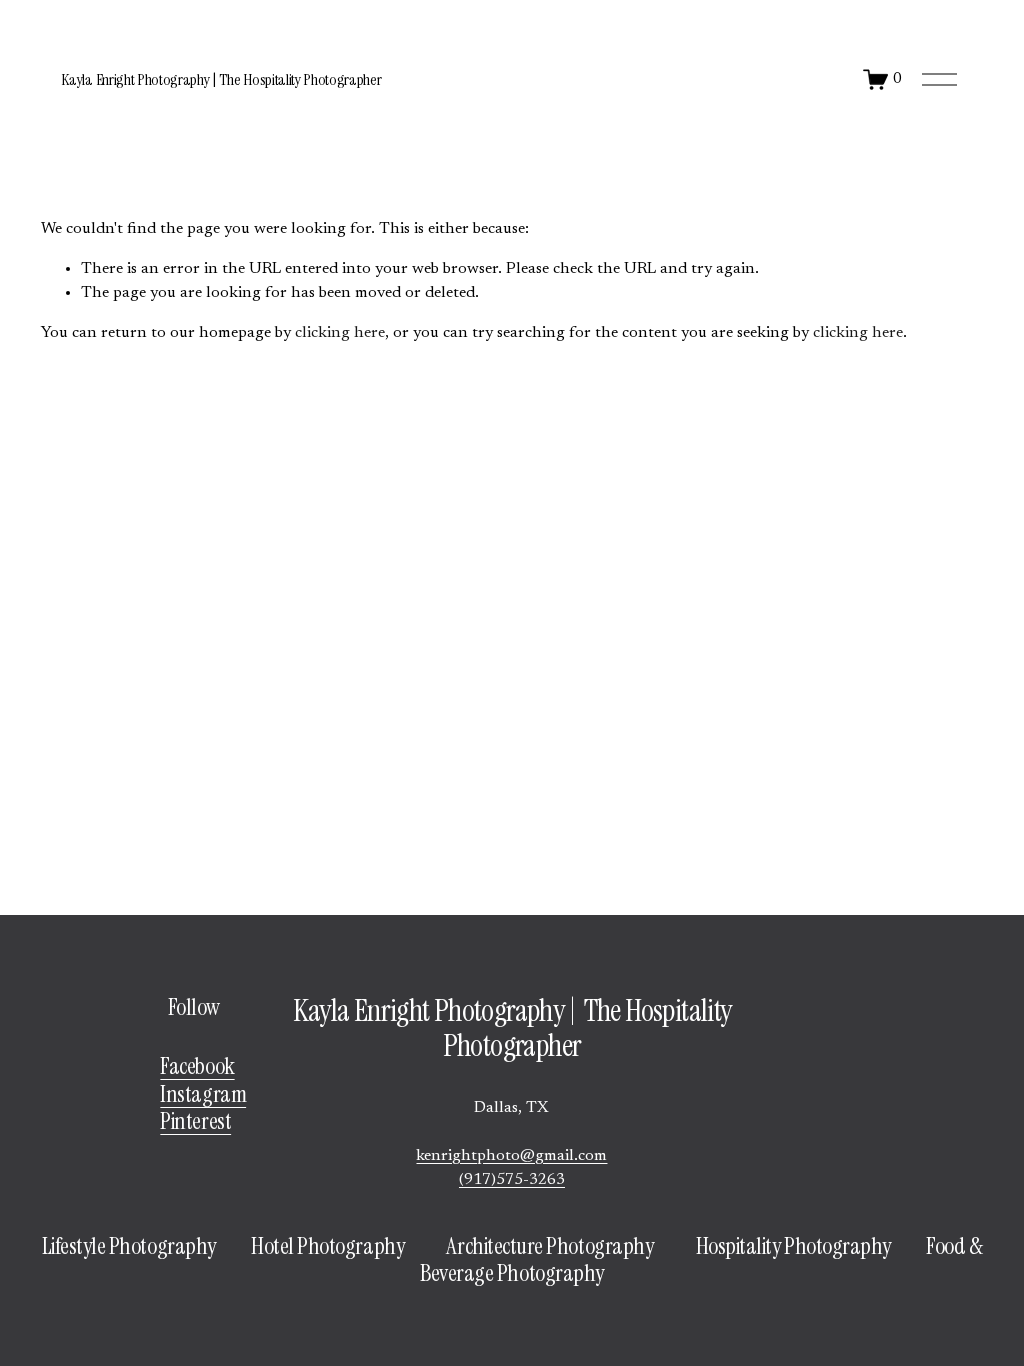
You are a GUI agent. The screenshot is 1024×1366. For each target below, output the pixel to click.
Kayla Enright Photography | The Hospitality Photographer (221, 79)
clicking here (340, 333)
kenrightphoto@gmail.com (511, 1156)
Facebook (197, 1066)
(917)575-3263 (512, 1180)
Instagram (203, 1094)
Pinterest (195, 1121)
